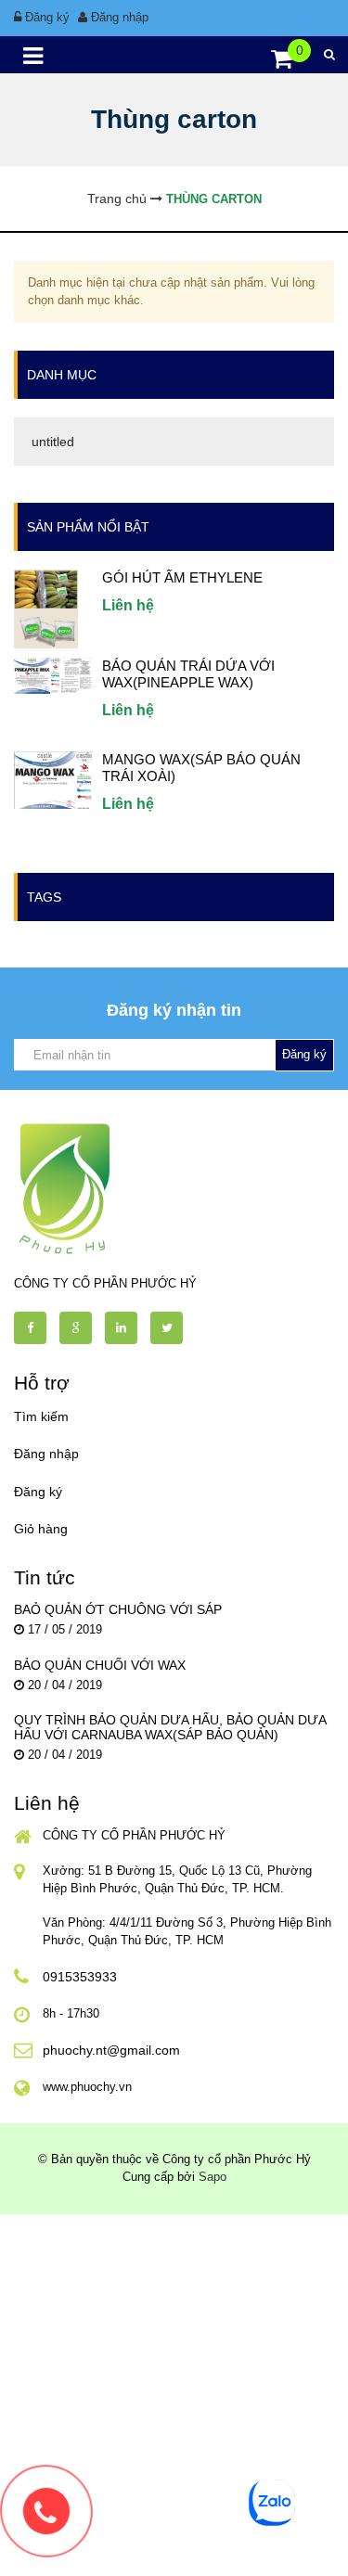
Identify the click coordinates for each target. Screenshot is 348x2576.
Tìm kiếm (41, 1416)
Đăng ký (47, 17)
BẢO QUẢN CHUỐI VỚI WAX (100, 1665)
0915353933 (80, 1977)
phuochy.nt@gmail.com (111, 2050)
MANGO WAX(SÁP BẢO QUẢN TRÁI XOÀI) (201, 768)
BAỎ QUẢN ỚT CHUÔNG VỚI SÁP (118, 1609)
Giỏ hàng (41, 1529)
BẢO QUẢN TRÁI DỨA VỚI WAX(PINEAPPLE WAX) (188, 674)
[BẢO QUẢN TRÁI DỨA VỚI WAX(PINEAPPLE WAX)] (53, 675)
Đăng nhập (120, 17)
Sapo (213, 2177)
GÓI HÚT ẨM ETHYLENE (182, 577)
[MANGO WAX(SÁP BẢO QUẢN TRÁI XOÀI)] (53, 779)
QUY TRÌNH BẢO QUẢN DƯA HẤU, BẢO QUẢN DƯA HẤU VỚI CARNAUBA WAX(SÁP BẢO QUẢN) (170, 1727)
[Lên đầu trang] (283, 2546)
